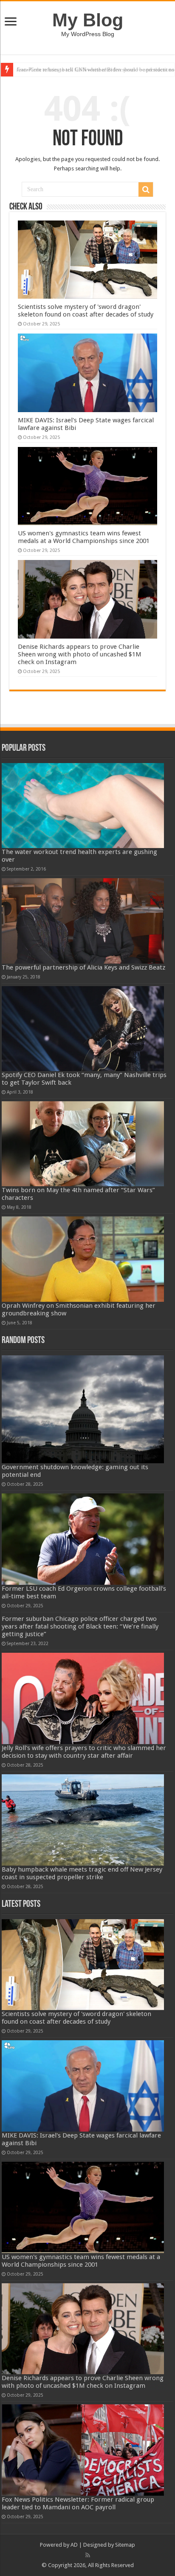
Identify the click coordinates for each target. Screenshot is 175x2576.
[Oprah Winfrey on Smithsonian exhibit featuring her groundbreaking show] (83, 1259)
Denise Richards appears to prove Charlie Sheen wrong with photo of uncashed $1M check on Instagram (80, 654)
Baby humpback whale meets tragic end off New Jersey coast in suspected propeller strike (82, 1873)
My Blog (88, 20)
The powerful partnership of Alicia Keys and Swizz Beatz (83, 967)
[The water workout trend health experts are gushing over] (83, 806)
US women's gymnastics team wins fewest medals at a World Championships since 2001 (84, 537)
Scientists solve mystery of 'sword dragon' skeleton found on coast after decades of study (86, 311)
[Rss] (88, 2555)
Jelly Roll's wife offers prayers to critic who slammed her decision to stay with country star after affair (84, 1752)
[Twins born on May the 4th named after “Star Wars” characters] (83, 1144)
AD (74, 2545)
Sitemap (125, 2545)
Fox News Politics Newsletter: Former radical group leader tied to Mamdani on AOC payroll (78, 2503)
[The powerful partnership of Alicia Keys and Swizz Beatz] (83, 921)
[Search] (146, 189)
